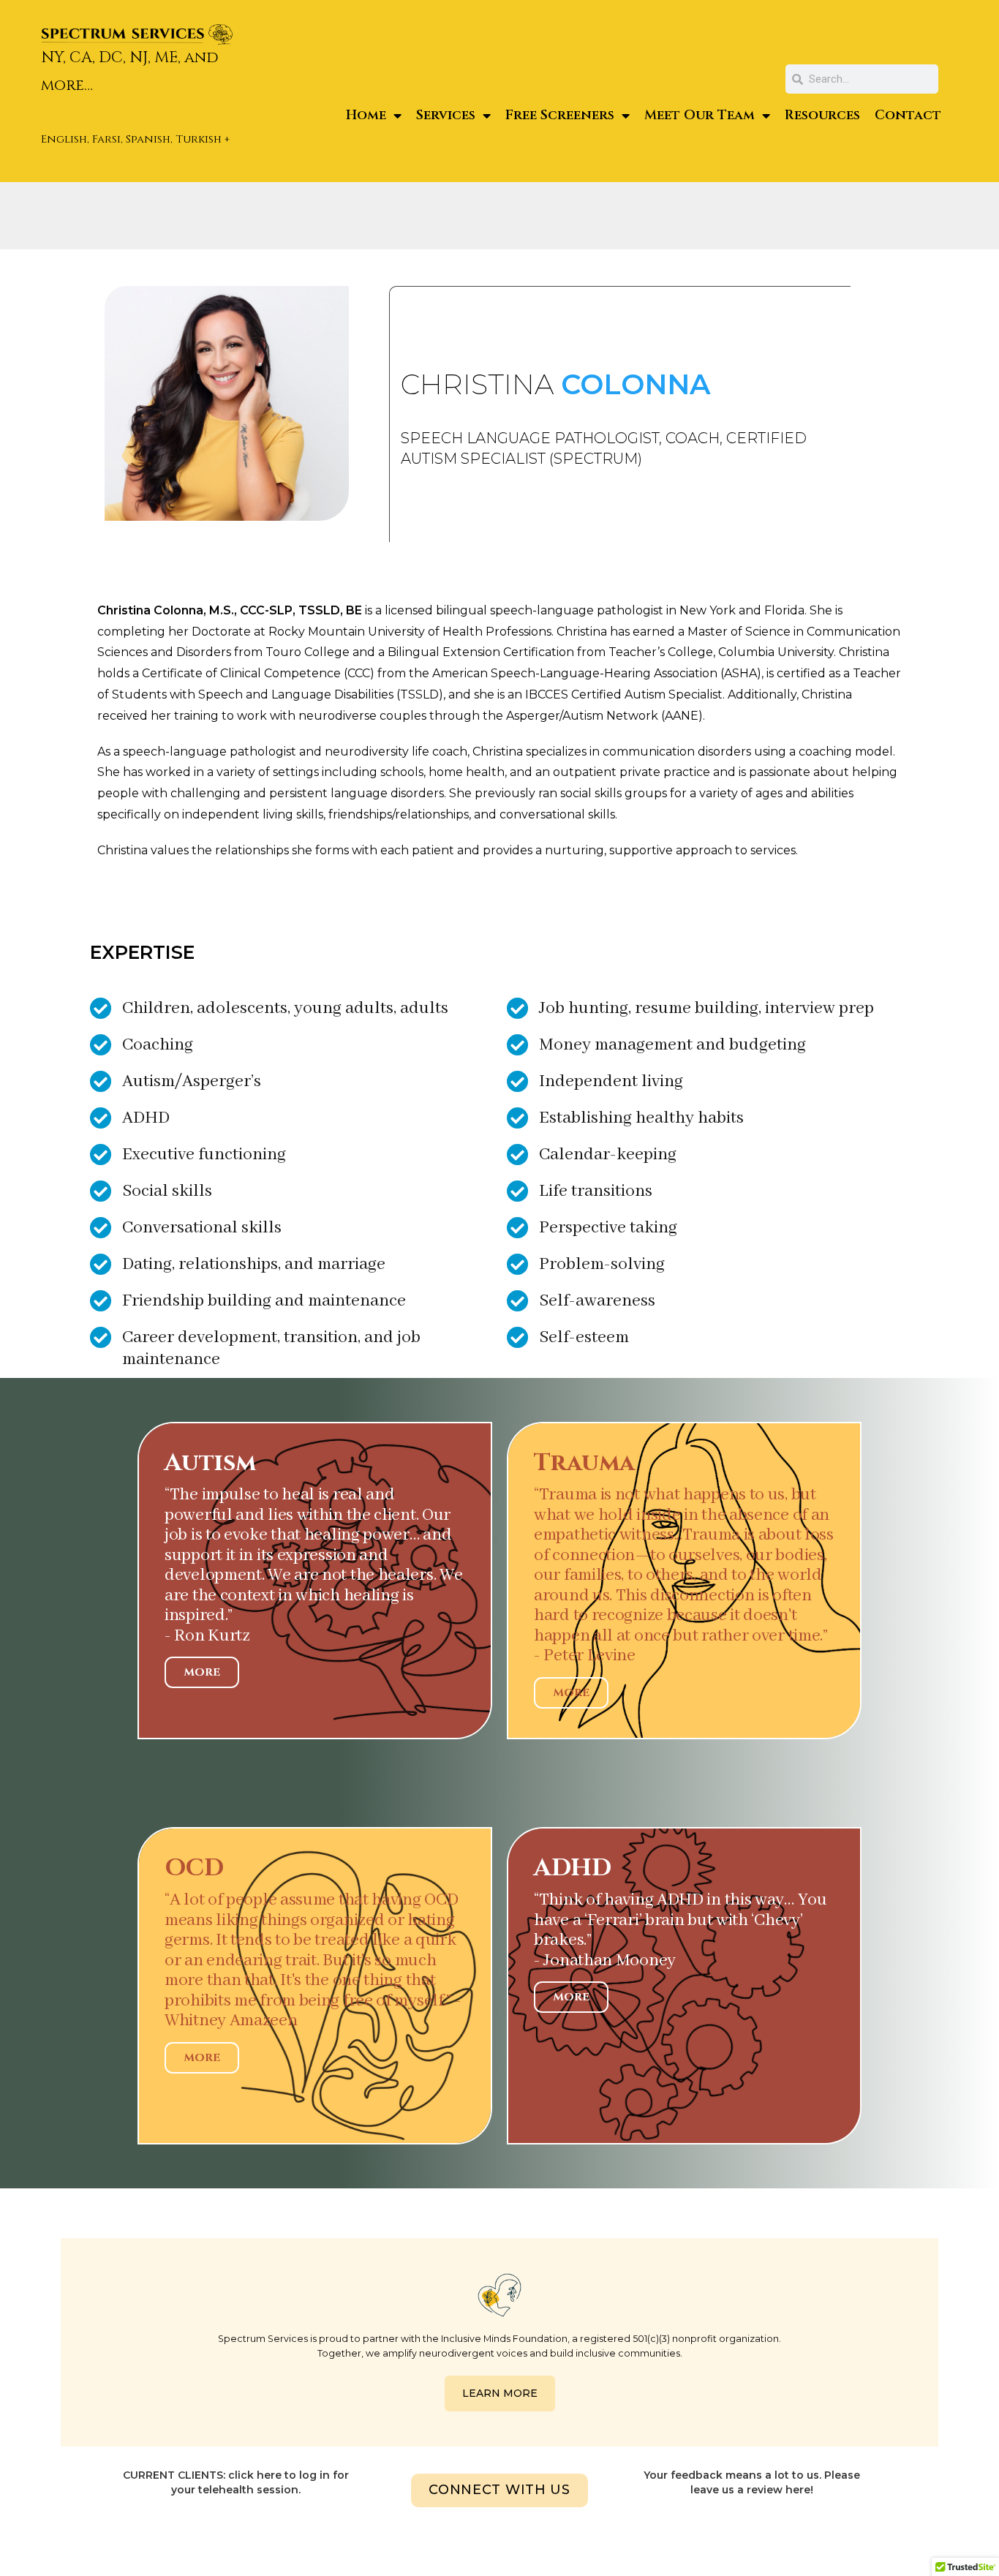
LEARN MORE (500, 2393)
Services (446, 115)
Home (366, 115)
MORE (202, 1672)
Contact (908, 115)
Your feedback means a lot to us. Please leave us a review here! (752, 2482)
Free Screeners (560, 115)
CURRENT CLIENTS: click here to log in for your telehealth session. (236, 2482)
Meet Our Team (700, 115)
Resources (822, 115)
